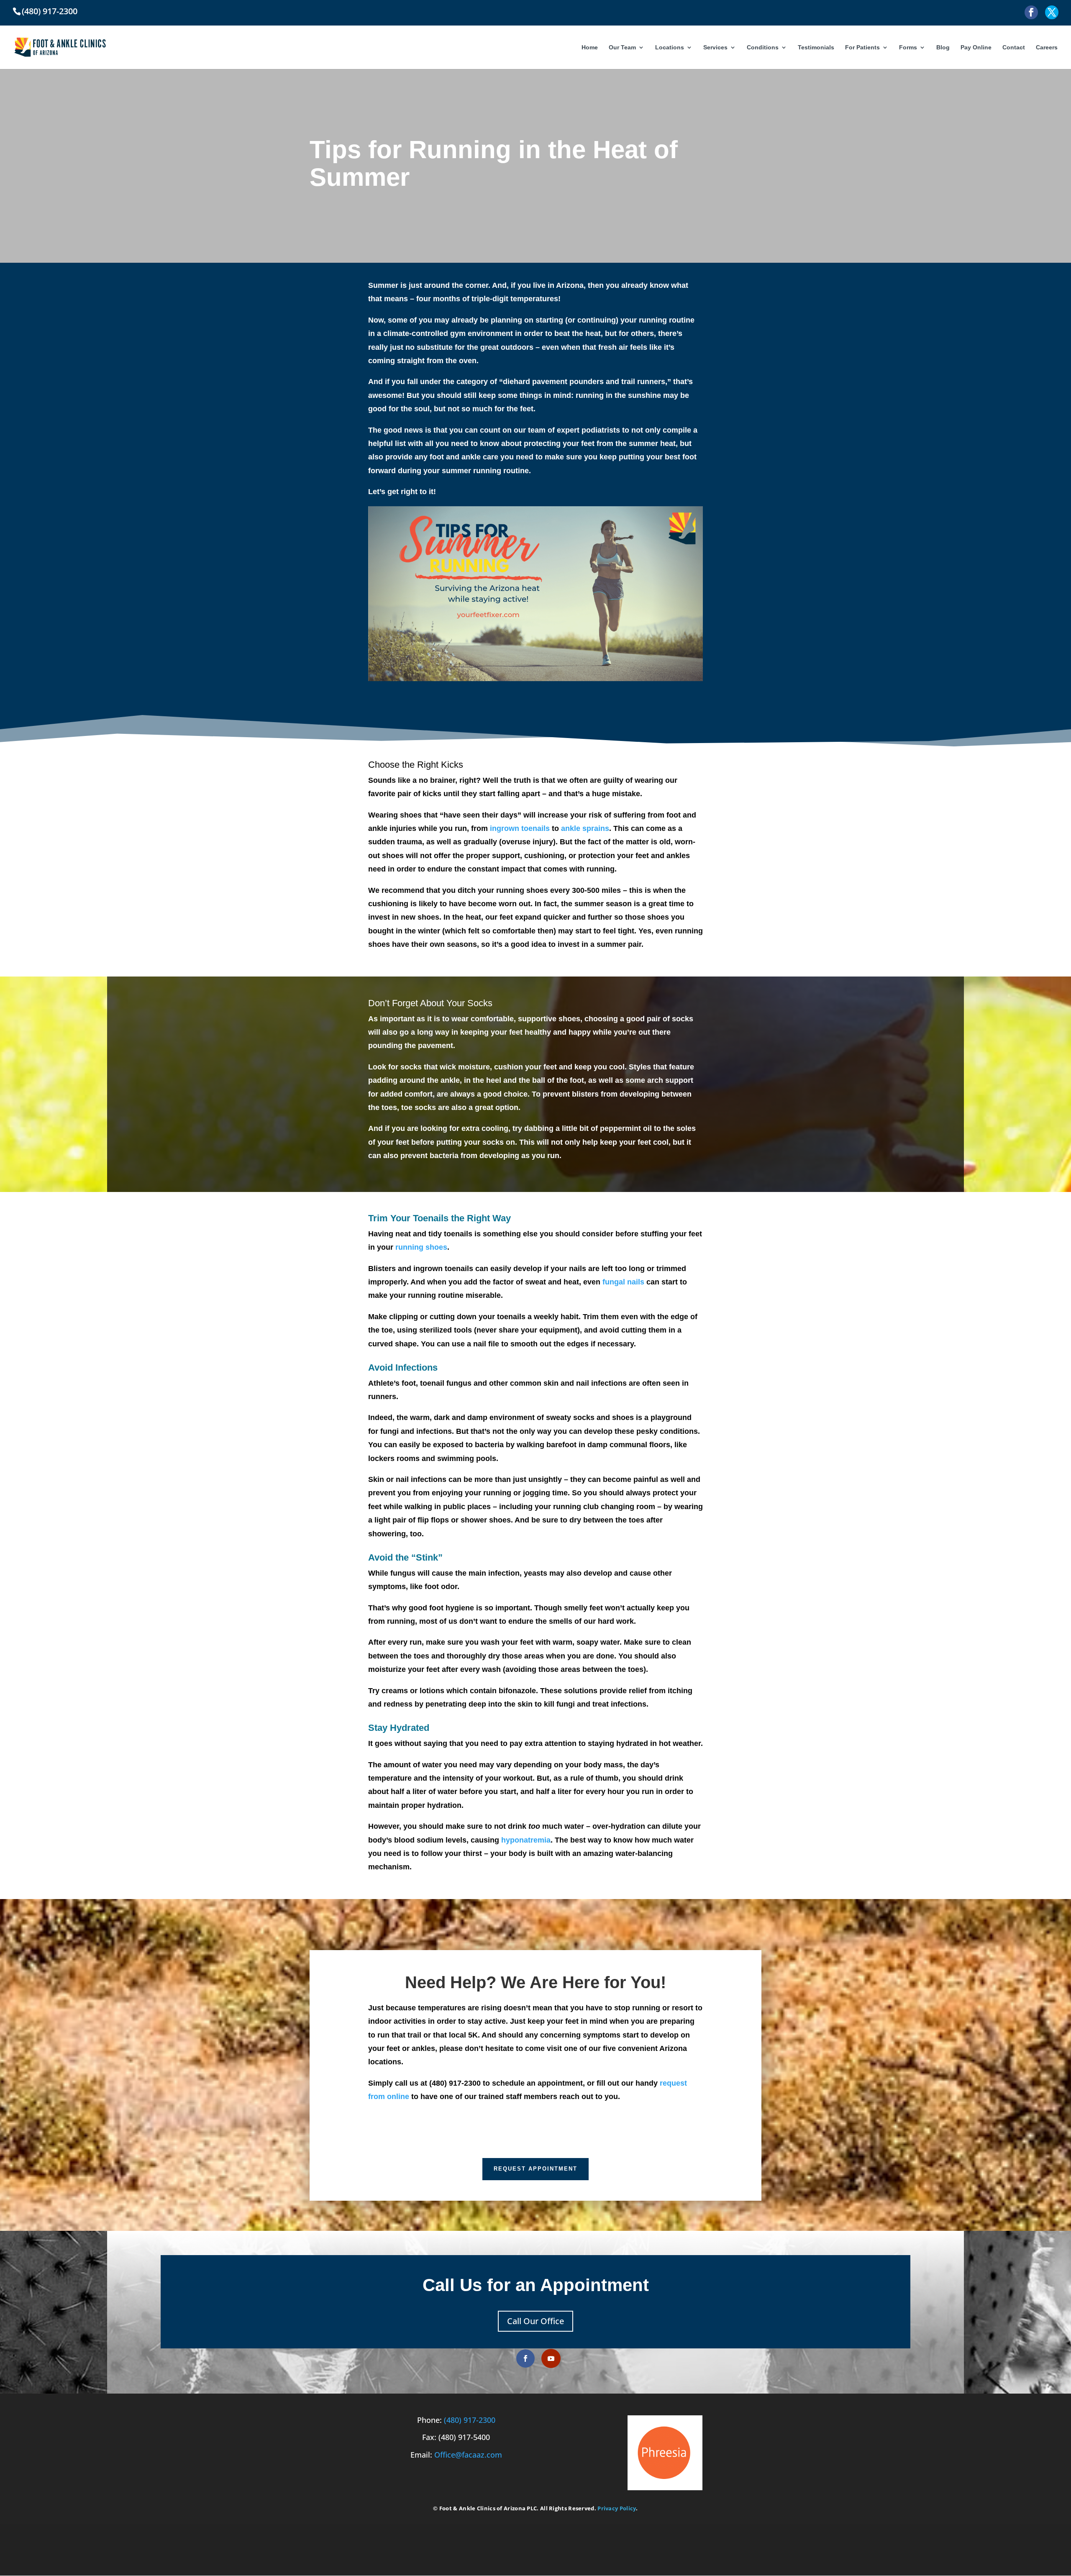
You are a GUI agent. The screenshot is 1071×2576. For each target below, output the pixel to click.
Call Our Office (535, 2321)
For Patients (862, 47)
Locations (670, 47)
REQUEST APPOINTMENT (535, 2169)
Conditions (763, 47)
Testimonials (816, 47)
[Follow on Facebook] (525, 2358)
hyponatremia (526, 1840)
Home (590, 47)
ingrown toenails (520, 828)
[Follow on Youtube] (551, 2358)
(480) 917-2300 (470, 2420)
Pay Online (976, 47)
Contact (1014, 47)
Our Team (622, 47)
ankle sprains (585, 828)
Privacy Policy (617, 2508)
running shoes (421, 1247)
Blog (943, 47)
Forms (908, 47)
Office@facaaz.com (468, 2455)
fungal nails (623, 1282)
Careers (1047, 47)
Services (715, 47)
